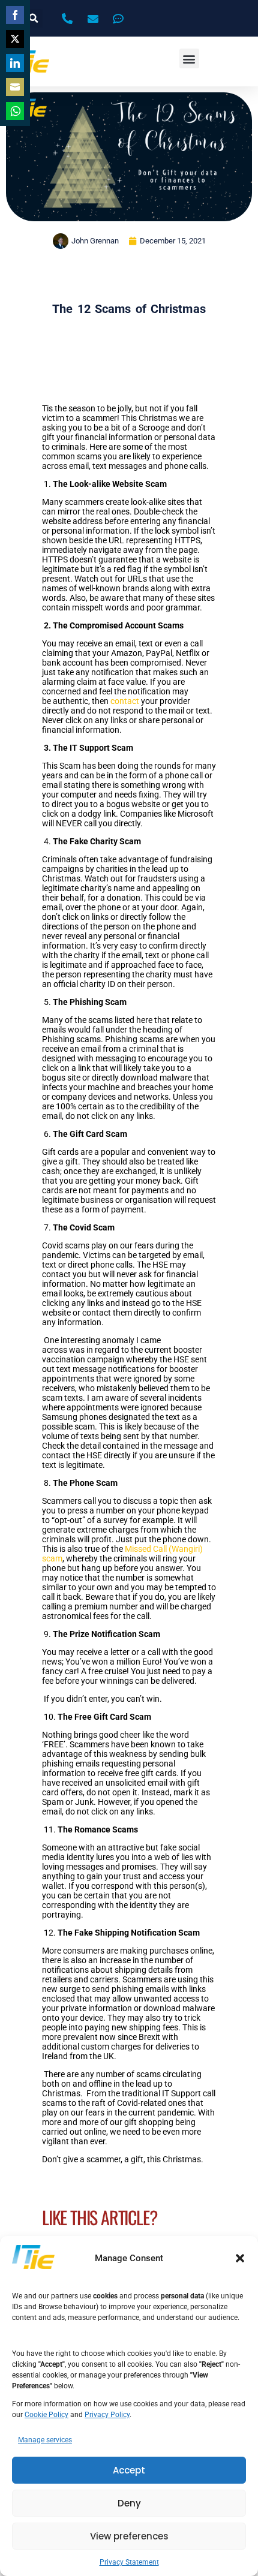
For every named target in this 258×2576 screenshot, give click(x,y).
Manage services (45, 2440)
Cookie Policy (46, 2415)
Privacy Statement (129, 2562)
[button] (240, 2258)
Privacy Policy (107, 2415)
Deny (129, 2503)
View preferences (129, 2536)
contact (125, 701)
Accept (129, 2470)
